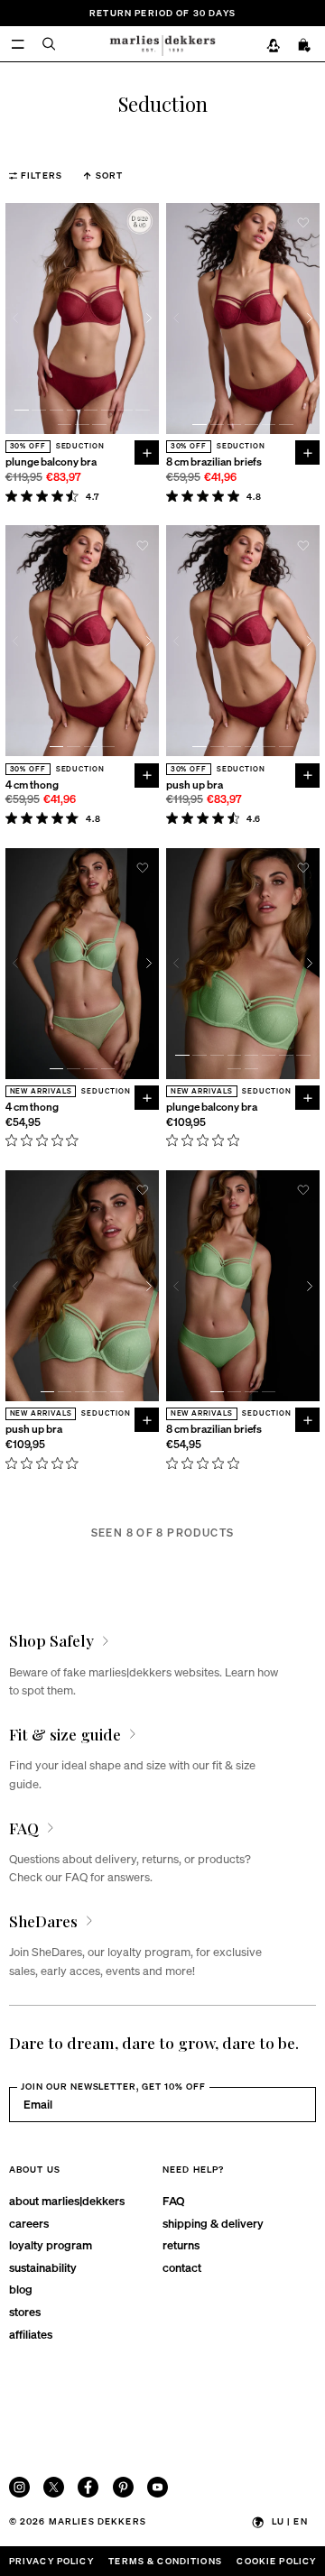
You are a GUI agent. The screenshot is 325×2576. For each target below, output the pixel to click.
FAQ (173, 2200)
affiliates (31, 2334)
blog (21, 2289)
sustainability (43, 2267)
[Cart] (305, 45)
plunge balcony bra (51, 462)
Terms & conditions (165, 2561)
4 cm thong (32, 785)
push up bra (195, 785)
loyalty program (51, 2244)
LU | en (290, 2521)
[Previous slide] (16, 318)
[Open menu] (18, 44)
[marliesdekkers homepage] (162, 43)
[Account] (273, 45)
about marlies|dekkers (67, 2200)
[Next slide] (149, 318)
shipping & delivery (213, 2223)
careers (29, 2223)
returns (181, 2244)
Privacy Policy (51, 2561)
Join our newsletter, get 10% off (113, 2086)
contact (182, 2267)
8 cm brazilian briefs (214, 462)
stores (25, 2311)
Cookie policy (276, 2561)
